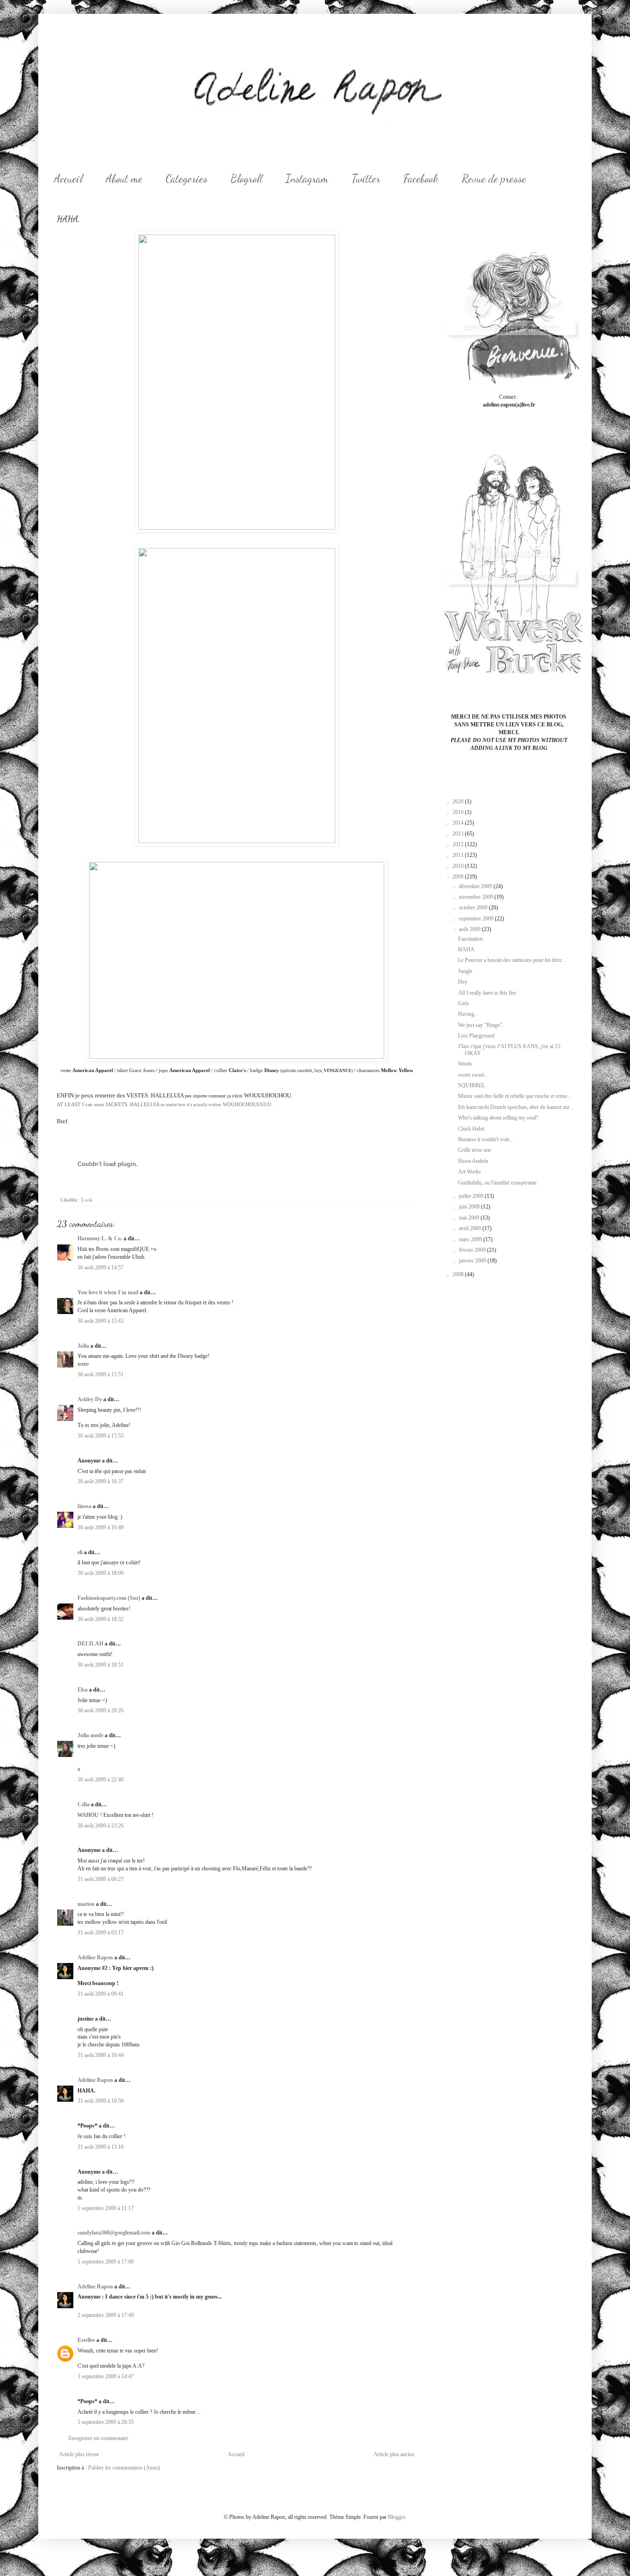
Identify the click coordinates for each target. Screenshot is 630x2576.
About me (124, 179)
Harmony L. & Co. (100, 1238)
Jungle (465, 971)
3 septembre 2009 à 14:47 (106, 2376)
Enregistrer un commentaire (98, 2438)
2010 (459, 866)
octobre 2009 (474, 908)
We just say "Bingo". (481, 1025)
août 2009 (470, 929)
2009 (459, 877)
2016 (459, 812)
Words (465, 1064)
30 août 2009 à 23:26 (101, 1826)
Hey (463, 982)
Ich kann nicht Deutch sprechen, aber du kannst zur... (516, 1107)
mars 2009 (471, 1239)
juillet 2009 (472, 1196)
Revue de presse (494, 179)
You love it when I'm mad (108, 1292)
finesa (84, 1506)
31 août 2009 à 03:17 (101, 1933)
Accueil (68, 179)
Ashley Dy (90, 1399)
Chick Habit (471, 1129)
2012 (459, 844)
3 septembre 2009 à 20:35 (106, 2422)
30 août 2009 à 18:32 (101, 1619)
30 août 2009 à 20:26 (101, 1710)
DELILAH (90, 1644)
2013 (459, 834)
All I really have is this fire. (488, 993)
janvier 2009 (473, 1261)
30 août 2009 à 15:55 (101, 1436)
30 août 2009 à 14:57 (101, 1267)
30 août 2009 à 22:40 (101, 1780)
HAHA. (467, 949)
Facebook (421, 179)
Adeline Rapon (95, 1957)
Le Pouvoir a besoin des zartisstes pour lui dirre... (512, 960)
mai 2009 (470, 1218)
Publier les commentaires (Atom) (124, 2468)
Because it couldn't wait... (486, 1139)
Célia (83, 1804)
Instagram (307, 179)
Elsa (83, 1690)
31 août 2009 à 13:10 (101, 2147)
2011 (459, 855)
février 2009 (473, 1250)
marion (86, 1904)
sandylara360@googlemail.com (114, 2233)
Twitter (366, 179)
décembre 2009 (476, 886)
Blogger (396, 2517)
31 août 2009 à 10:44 (101, 2055)
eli (80, 1552)
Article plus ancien (394, 2454)
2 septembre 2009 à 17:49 (106, 2315)
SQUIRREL (472, 1085)
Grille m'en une (475, 1150)
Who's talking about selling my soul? (498, 1118)
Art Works (470, 1172)
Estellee (86, 2340)
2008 (459, 1274)
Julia (83, 1346)
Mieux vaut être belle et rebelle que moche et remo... (514, 1096)
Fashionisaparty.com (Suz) (109, 1598)
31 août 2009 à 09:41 (101, 1994)
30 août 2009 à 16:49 (101, 1527)
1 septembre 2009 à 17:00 (106, 2262)
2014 (459, 823)
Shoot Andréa (473, 1161)
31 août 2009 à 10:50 (101, 2101)
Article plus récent (79, 2454)
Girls (464, 1003)
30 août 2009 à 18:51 (101, 1665)
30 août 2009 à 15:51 (101, 1374)
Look (87, 1200)
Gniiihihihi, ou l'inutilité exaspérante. (498, 1183)
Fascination (470, 939)
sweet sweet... (473, 1075)
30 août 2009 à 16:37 (101, 1481)
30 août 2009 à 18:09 (101, 1573)
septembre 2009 (477, 919)
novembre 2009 (477, 897)
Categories (187, 179)
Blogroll (247, 179)
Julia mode (90, 1735)
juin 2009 (470, 1207)
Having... (468, 1014)
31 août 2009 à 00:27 (101, 1879)
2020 (459, 802)
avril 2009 (471, 1228)
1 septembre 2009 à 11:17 (106, 2208)
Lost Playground (476, 1036)
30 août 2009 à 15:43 (101, 1321)
